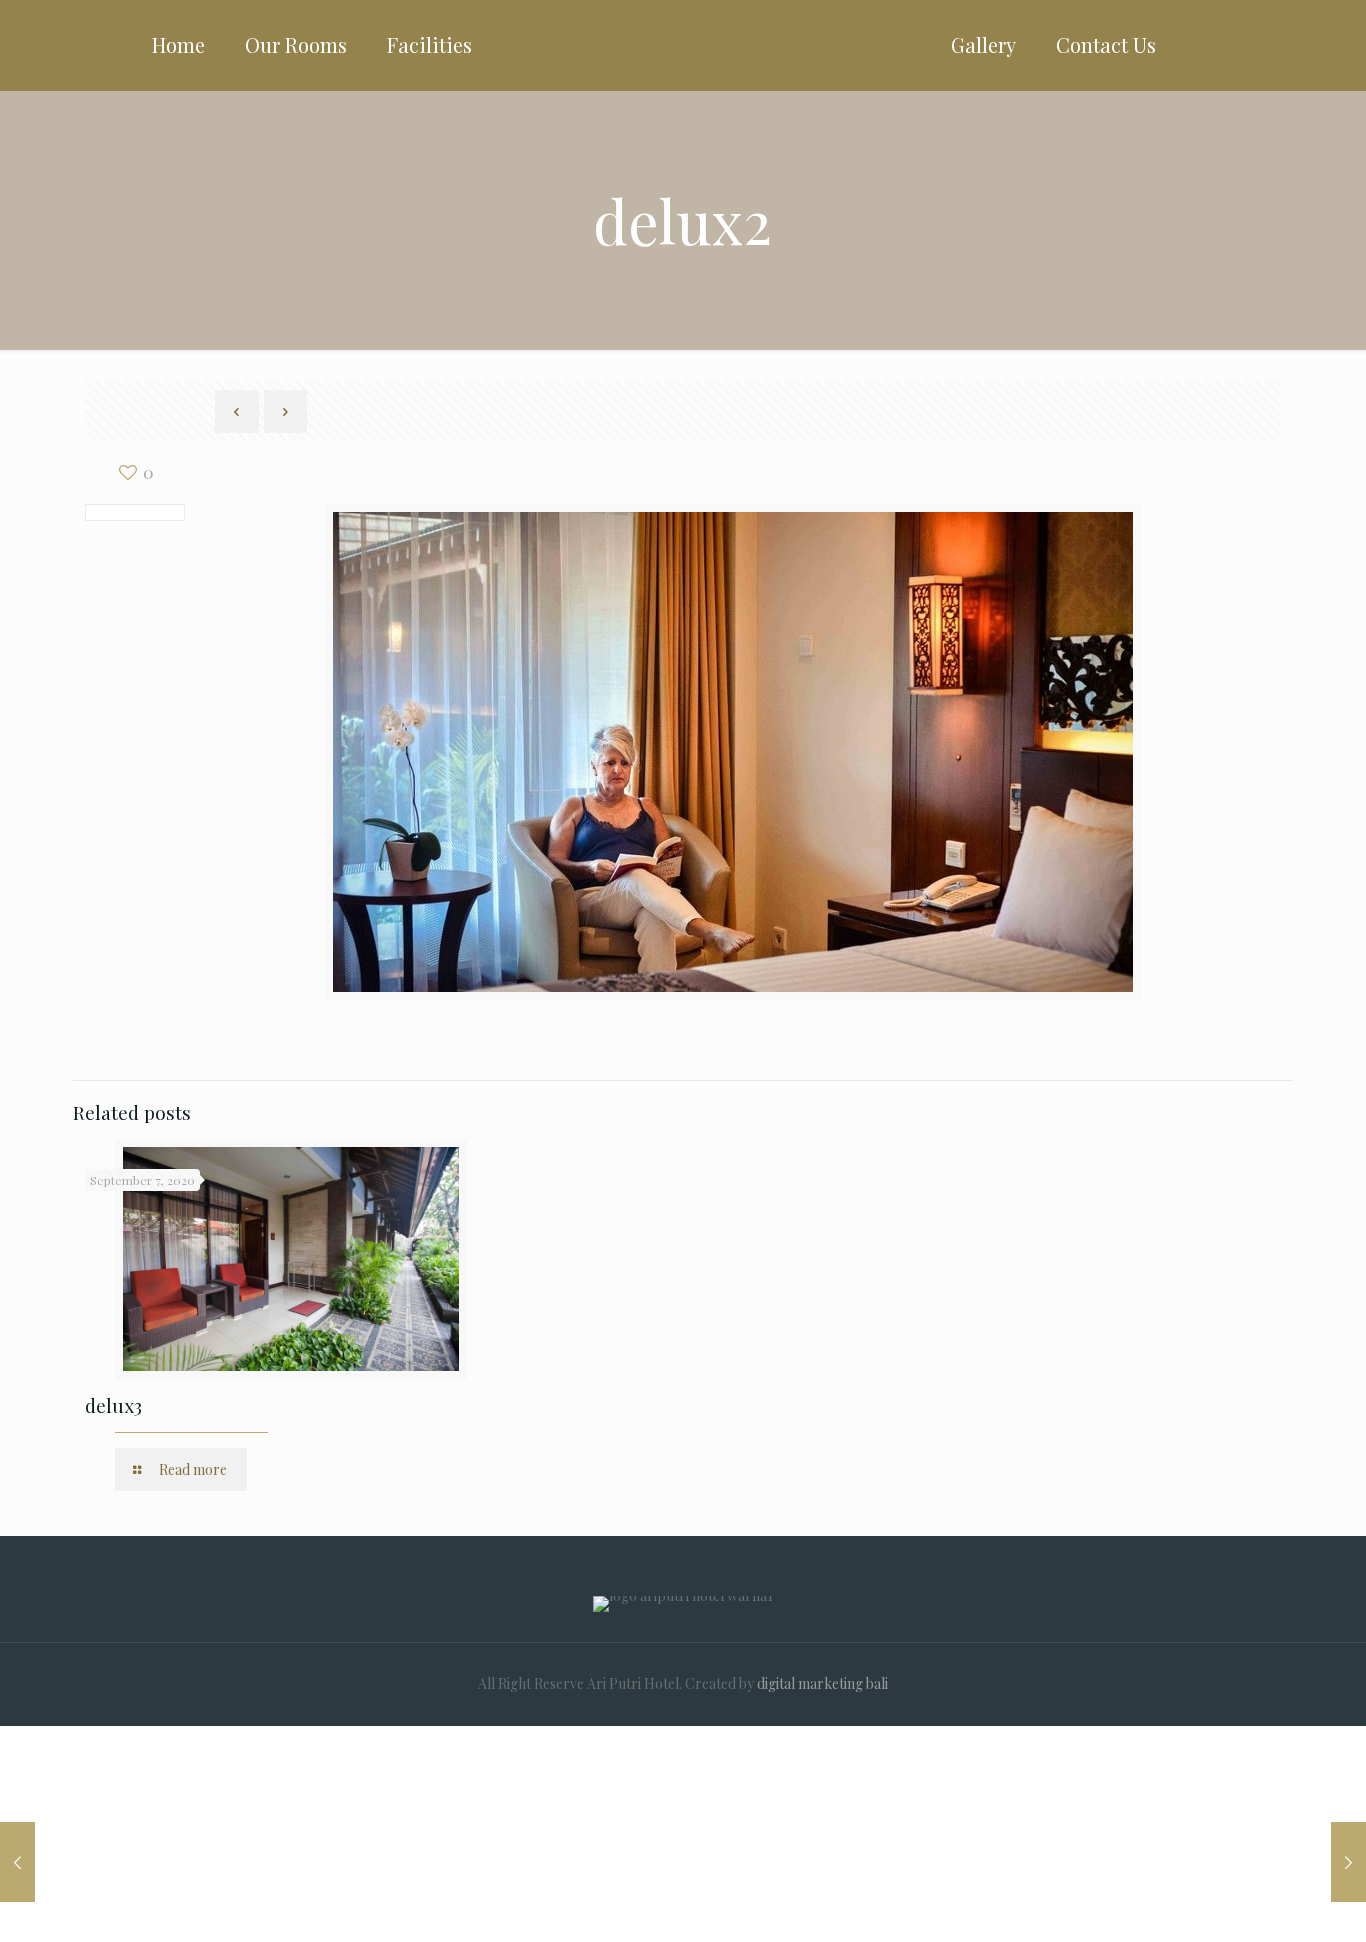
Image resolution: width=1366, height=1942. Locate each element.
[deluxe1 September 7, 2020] (1348, 1862)
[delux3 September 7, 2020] (17, 1862)
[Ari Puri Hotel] (683, 45)
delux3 (113, 1405)
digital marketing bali (822, 1683)
